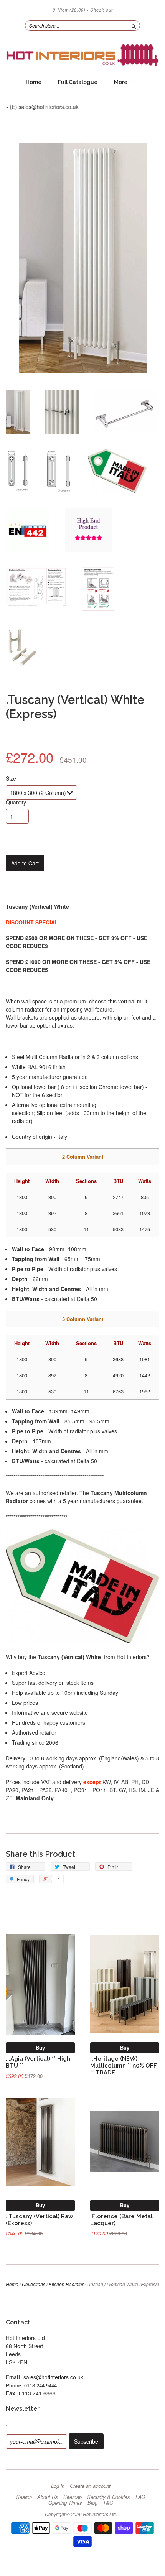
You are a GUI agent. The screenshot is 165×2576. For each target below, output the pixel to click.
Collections (34, 2284)
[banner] (82, 55)
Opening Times (65, 2503)
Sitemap (73, 2497)
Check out (101, 10)
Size (11, 778)
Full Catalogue (78, 82)
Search (24, 2497)
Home (34, 82)
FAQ (140, 2497)
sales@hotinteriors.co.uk (53, 2377)
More (121, 82)
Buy (40, 2047)
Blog (92, 2503)
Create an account (90, 2486)
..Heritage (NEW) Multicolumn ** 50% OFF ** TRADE (124, 2065)
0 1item (69, 10)
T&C (108, 2503)
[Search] (134, 25)
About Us (48, 2497)
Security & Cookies (109, 2497)
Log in (58, 2486)
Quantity (16, 802)
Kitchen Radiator (66, 2284)
